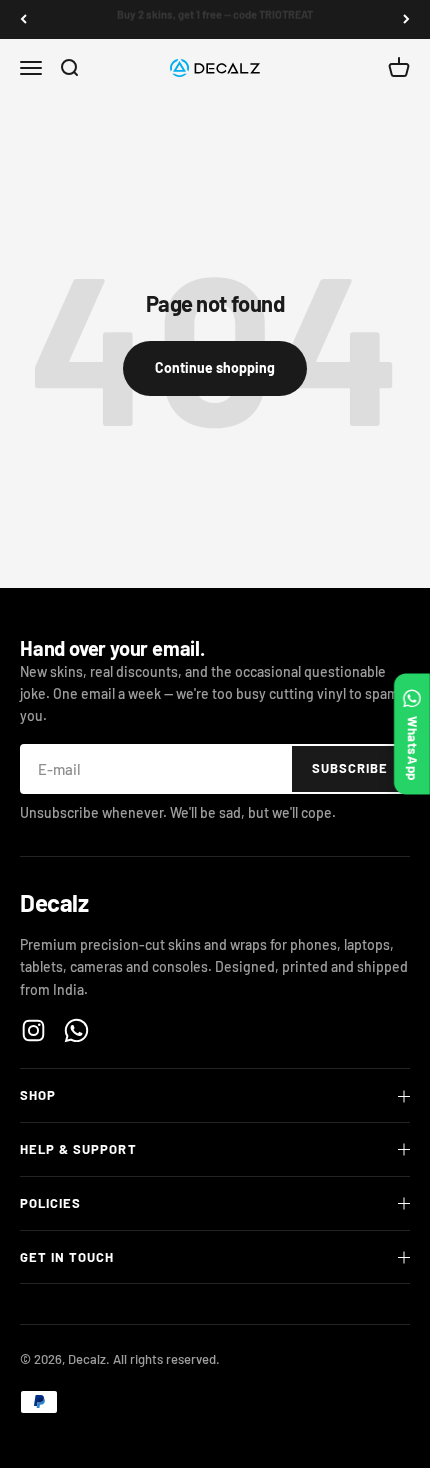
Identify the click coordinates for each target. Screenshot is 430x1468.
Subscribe (350, 768)
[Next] (406, 19)
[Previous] (23, 19)
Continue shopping (215, 367)
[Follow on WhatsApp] (76, 1030)
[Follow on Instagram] (33, 1030)
